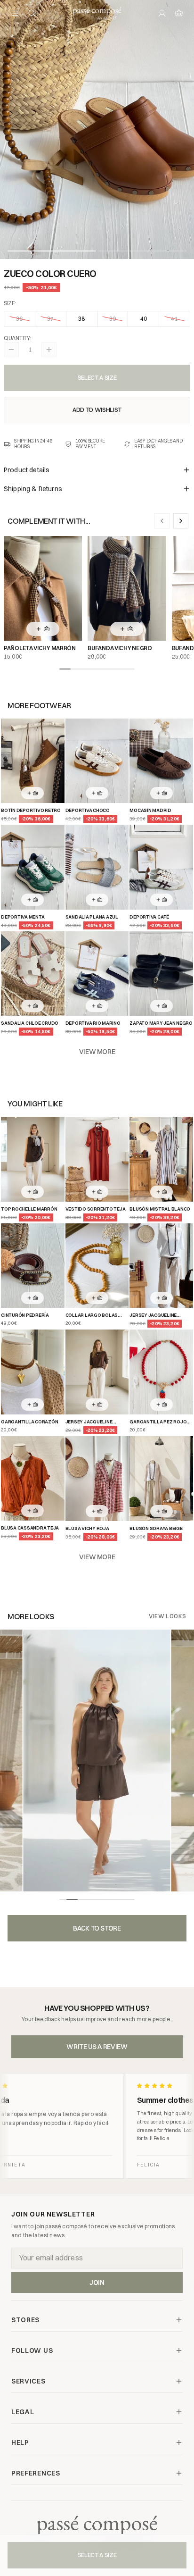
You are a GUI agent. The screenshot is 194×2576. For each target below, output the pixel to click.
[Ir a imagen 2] (142, 251)
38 (81, 319)
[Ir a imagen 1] (52, 251)
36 (19, 319)
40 (144, 319)
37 (50, 319)
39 (113, 319)
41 (174, 319)
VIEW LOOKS (168, 1616)
